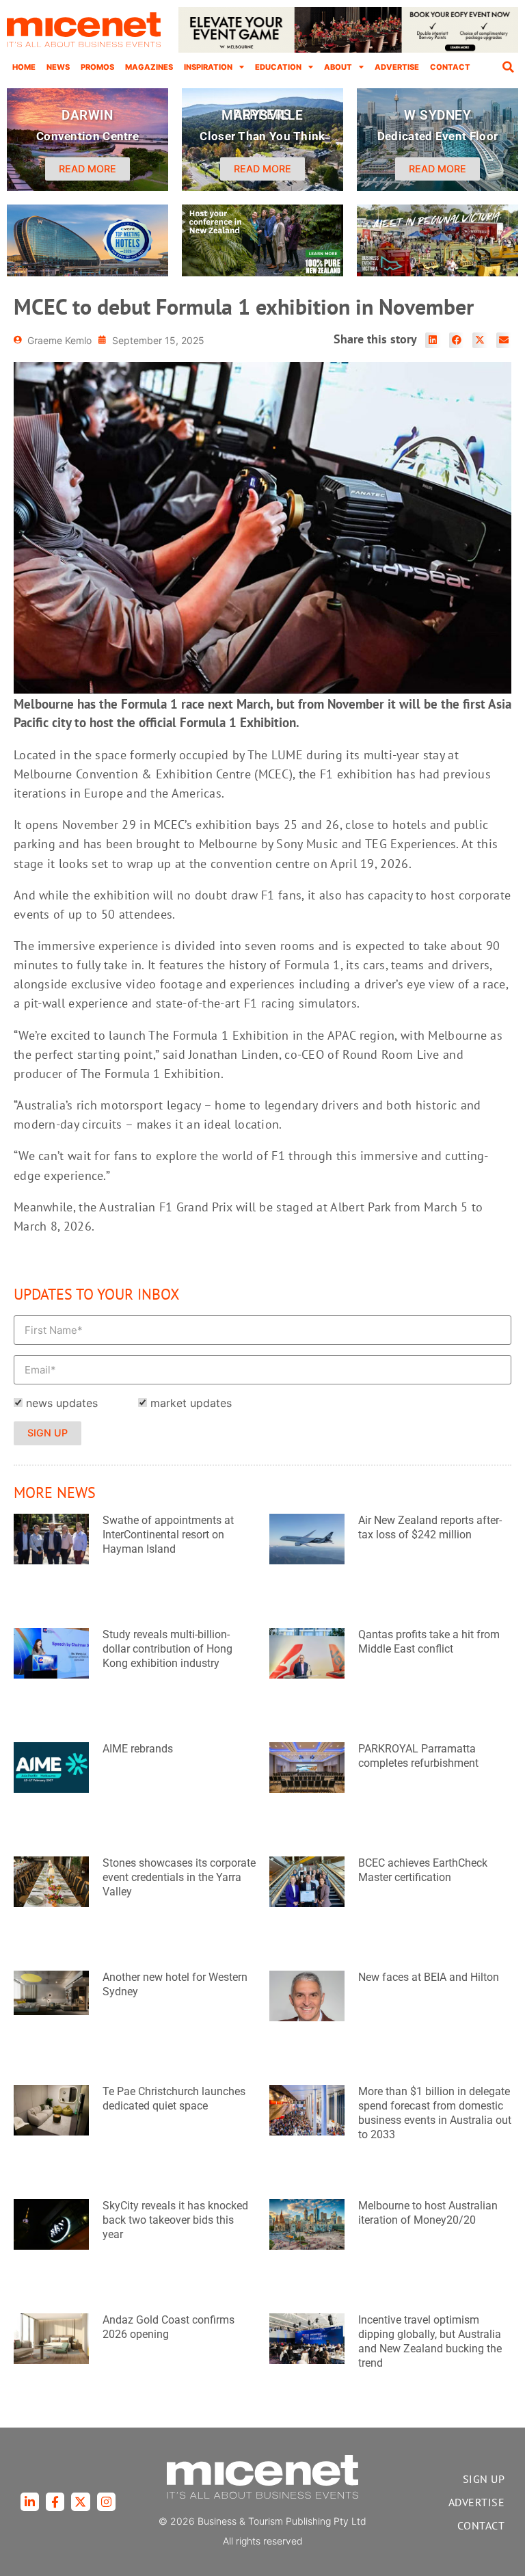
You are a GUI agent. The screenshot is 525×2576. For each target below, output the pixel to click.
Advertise (397, 67)
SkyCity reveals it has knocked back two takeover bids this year (175, 2220)
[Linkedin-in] (30, 2502)
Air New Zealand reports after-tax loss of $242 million (430, 1527)
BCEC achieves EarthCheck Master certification (423, 1870)
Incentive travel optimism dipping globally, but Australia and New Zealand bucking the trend (430, 2341)
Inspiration (208, 67)
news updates (62, 1403)
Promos (97, 67)
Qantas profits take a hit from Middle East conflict (429, 1642)
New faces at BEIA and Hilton (429, 1977)
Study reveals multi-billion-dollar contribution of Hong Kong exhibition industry (167, 1649)
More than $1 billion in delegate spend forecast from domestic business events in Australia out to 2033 (435, 2113)
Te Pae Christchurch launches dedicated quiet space (174, 2099)
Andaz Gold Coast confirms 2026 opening (169, 2327)
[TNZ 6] (262, 272)
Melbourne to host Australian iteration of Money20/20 (428, 2213)
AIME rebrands (138, 1749)
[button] (508, 67)
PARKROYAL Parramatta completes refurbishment (418, 1756)
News (58, 67)
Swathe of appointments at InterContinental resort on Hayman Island (168, 1535)
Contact (450, 67)
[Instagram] (106, 2502)
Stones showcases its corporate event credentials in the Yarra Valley (179, 1877)
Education (278, 67)
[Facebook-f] (55, 2502)
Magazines (149, 67)
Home (24, 67)
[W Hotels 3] (87, 272)
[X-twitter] (80, 2502)
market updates (191, 1403)
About (338, 67)
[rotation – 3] (437, 272)
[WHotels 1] (348, 49)
